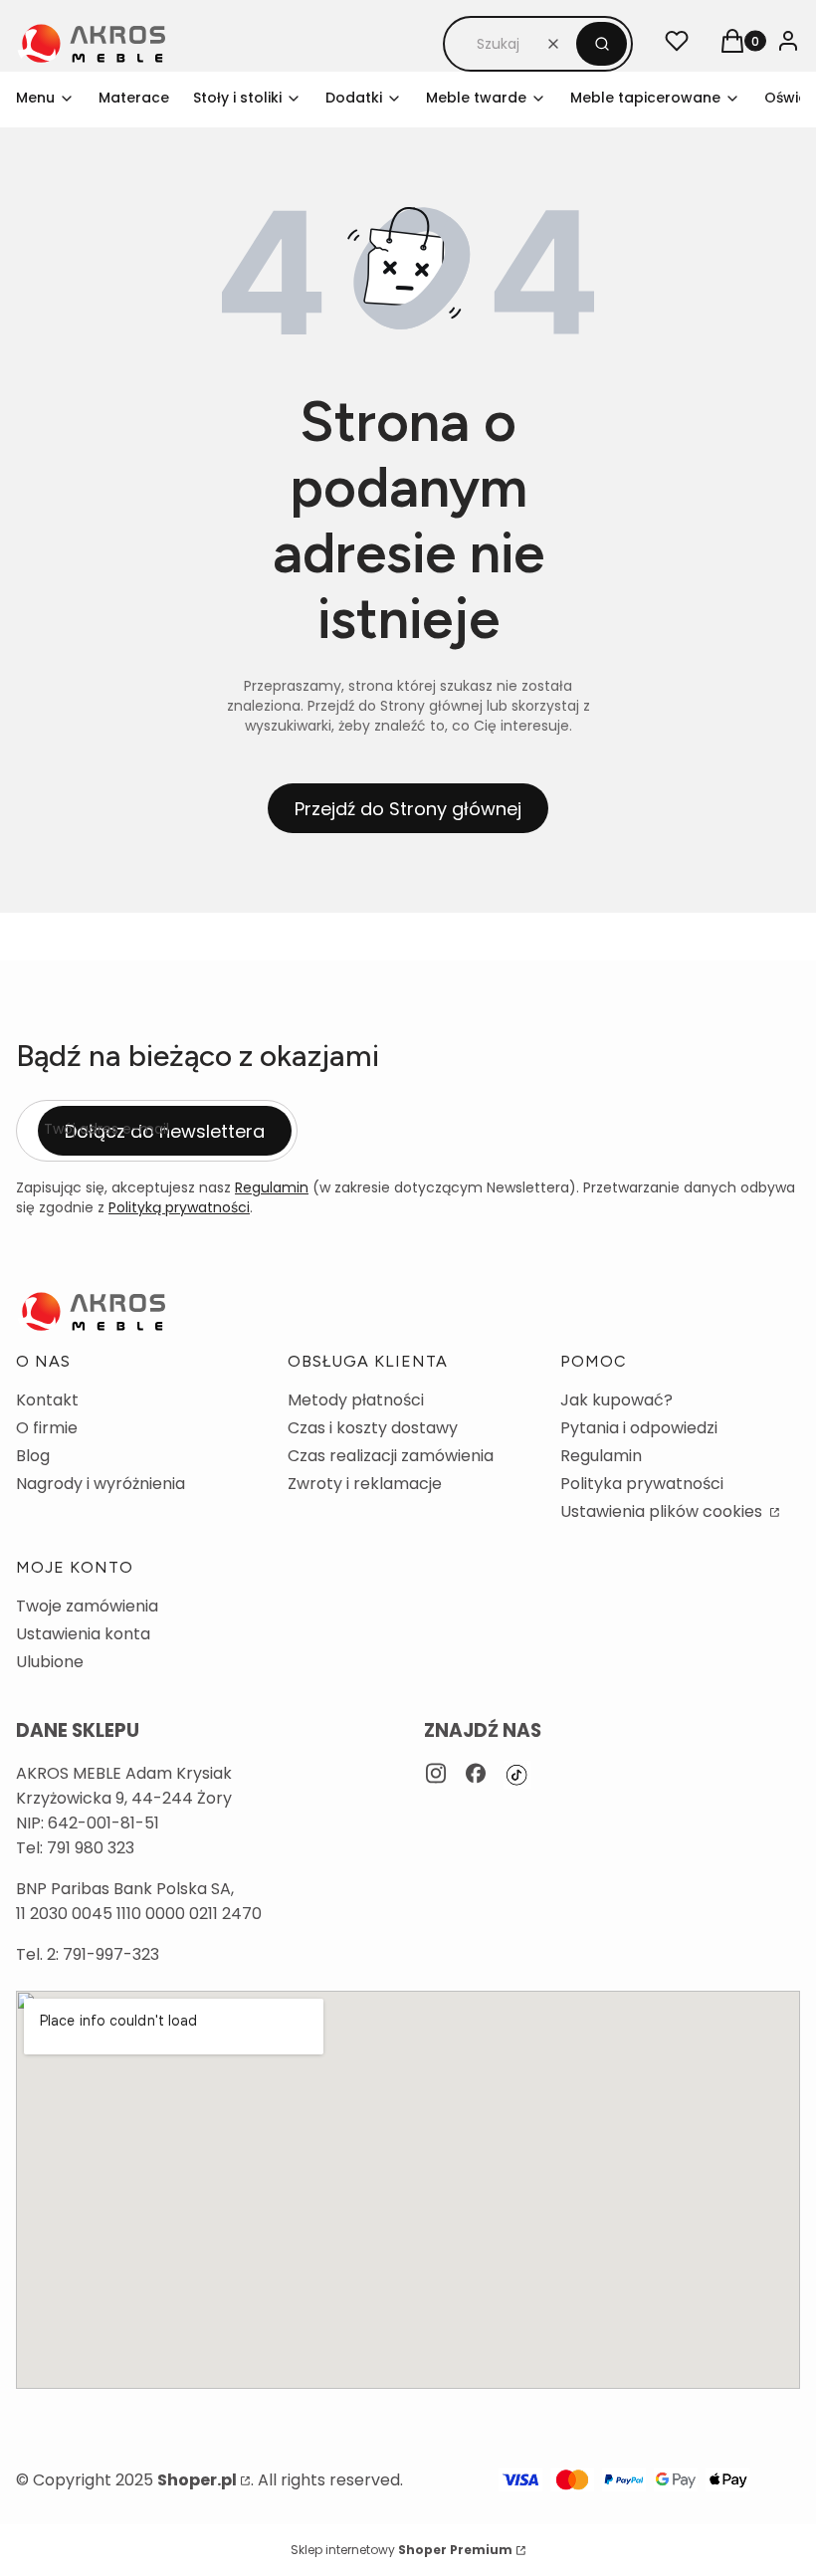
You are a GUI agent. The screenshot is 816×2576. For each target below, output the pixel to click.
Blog (33, 1456)
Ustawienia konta (83, 1634)
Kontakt (47, 1400)
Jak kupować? (616, 1400)
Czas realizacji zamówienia (391, 1456)
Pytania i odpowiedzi (639, 1428)
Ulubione (50, 1662)
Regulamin (272, 1187)
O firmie (47, 1428)
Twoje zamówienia (87, 1606)
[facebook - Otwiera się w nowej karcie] (476, 1775)
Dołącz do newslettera (165, 1131)
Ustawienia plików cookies (663, 1511)
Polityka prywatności (642, 1484)
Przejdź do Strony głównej (408, 809)
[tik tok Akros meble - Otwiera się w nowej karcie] (517, 1775)
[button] (602, 44)
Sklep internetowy (402, 2550)
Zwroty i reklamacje (365, 1484)
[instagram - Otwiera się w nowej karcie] (436, 1775)
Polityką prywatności (179, 1207)
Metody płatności (356, 1400)
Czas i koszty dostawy (373, 1428)
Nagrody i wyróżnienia (101, 1484)
